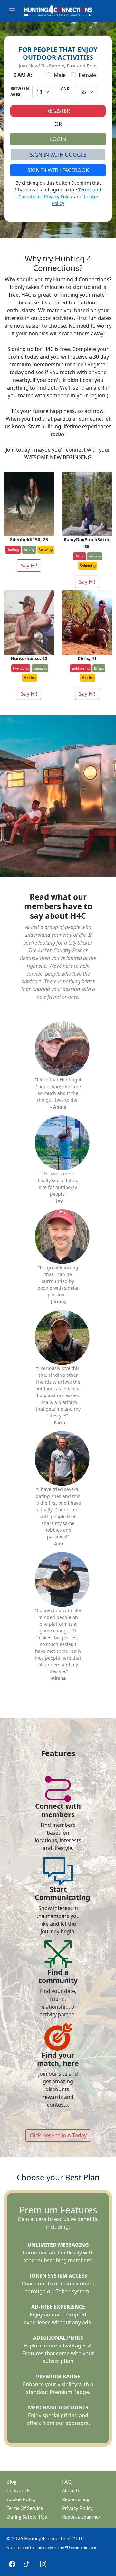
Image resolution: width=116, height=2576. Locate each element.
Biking (99, 668)
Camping (46, 549)
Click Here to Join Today (58, 2135)
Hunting (13, 549)
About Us (72, 2490)
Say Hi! (29, 566)
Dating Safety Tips (27, 2517)
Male (60, 75)
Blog (12, 2482)
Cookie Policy (21, 2499)
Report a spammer (81, 2517)
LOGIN (58, 139)
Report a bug (76, 2499)
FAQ (67, 2482)
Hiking (80, 556)
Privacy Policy (58, 196)
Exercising (21, 668)
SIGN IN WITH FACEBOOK (58, 170)
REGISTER (58, 111)
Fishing (29, 549)
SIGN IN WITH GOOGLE (58, 155)
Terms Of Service (25, 2508)
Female (87, 75)
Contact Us (18, 2490)
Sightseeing (81, 668)
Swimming (88, 566)
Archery (95, 556)
